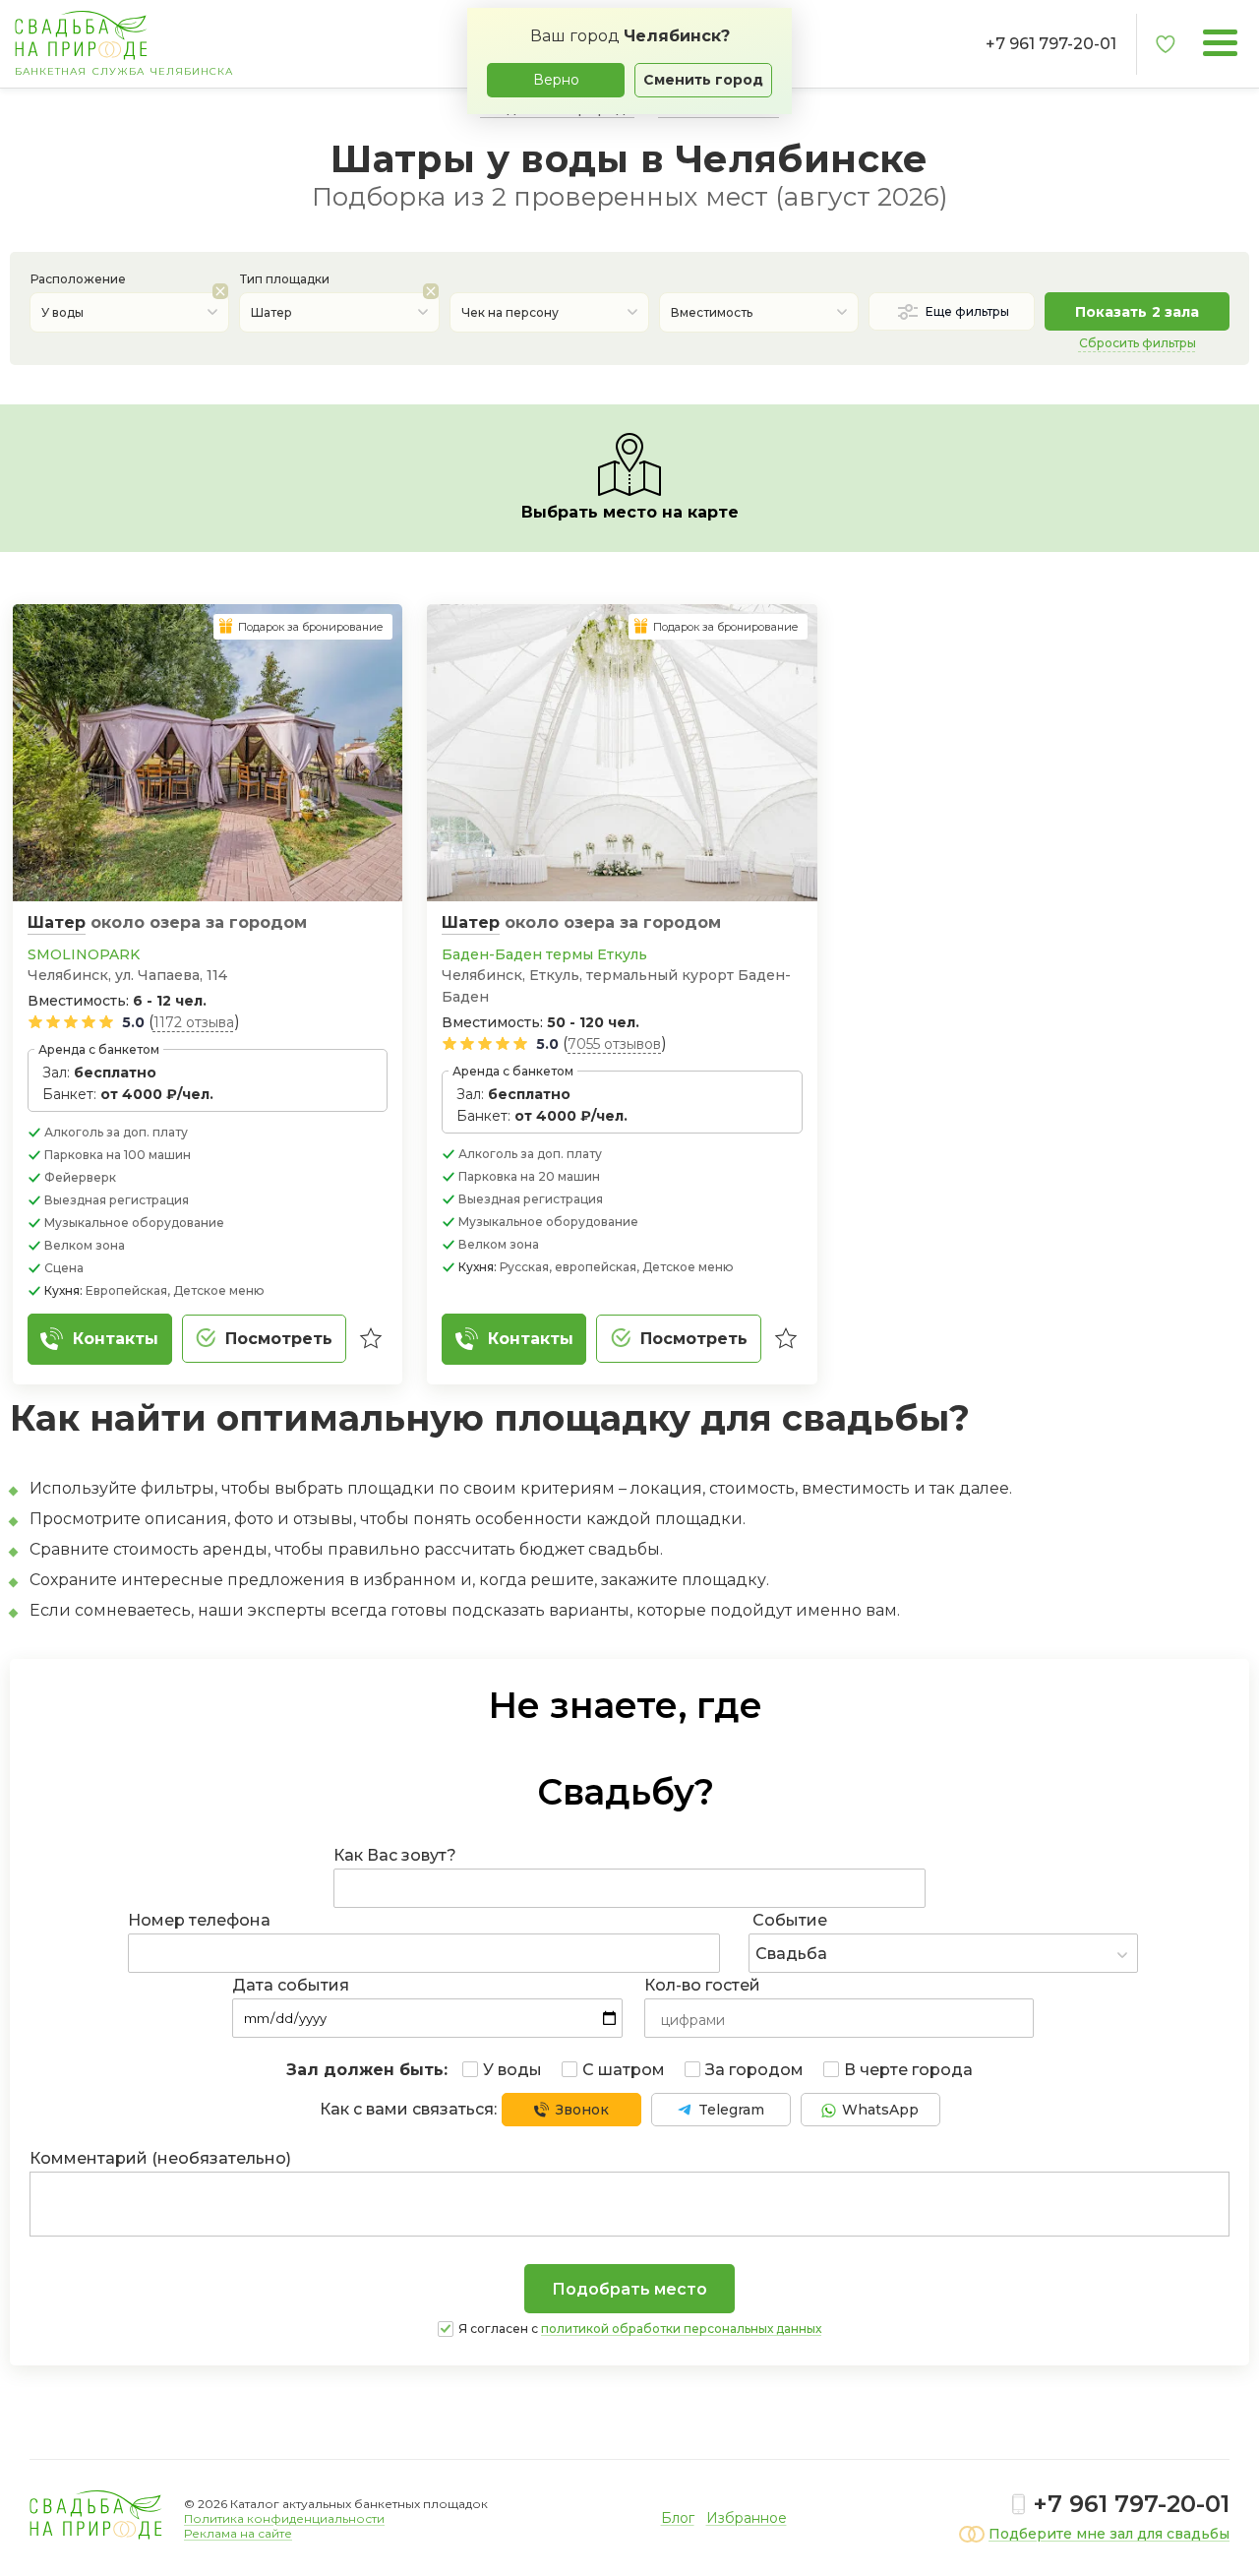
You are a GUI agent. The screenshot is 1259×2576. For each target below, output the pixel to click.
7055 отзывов (614, 1044)
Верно (556, 80)
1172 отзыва (194, 1022)
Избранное (747, 2518)
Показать (1137, 312)
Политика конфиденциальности (284, 2518)
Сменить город (703, 80)
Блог (678, 2518)
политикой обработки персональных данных (681, 2329)
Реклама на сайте (238, 2533)
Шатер (57, 922)
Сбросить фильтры (1138, 343)
